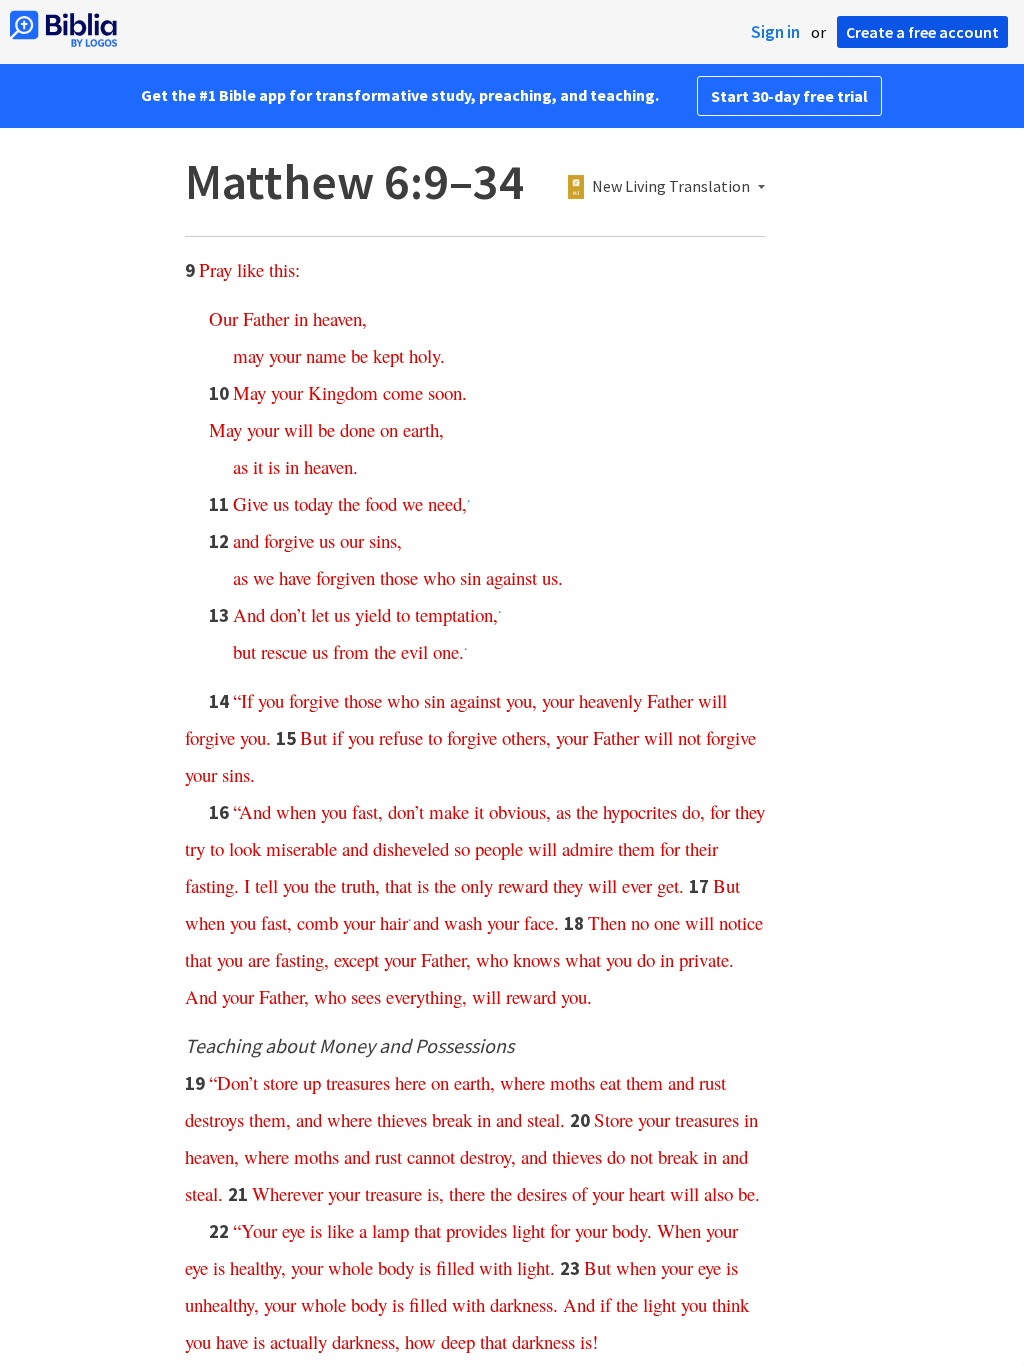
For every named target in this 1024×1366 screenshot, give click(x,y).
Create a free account (922, 32)
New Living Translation (671, 187)
